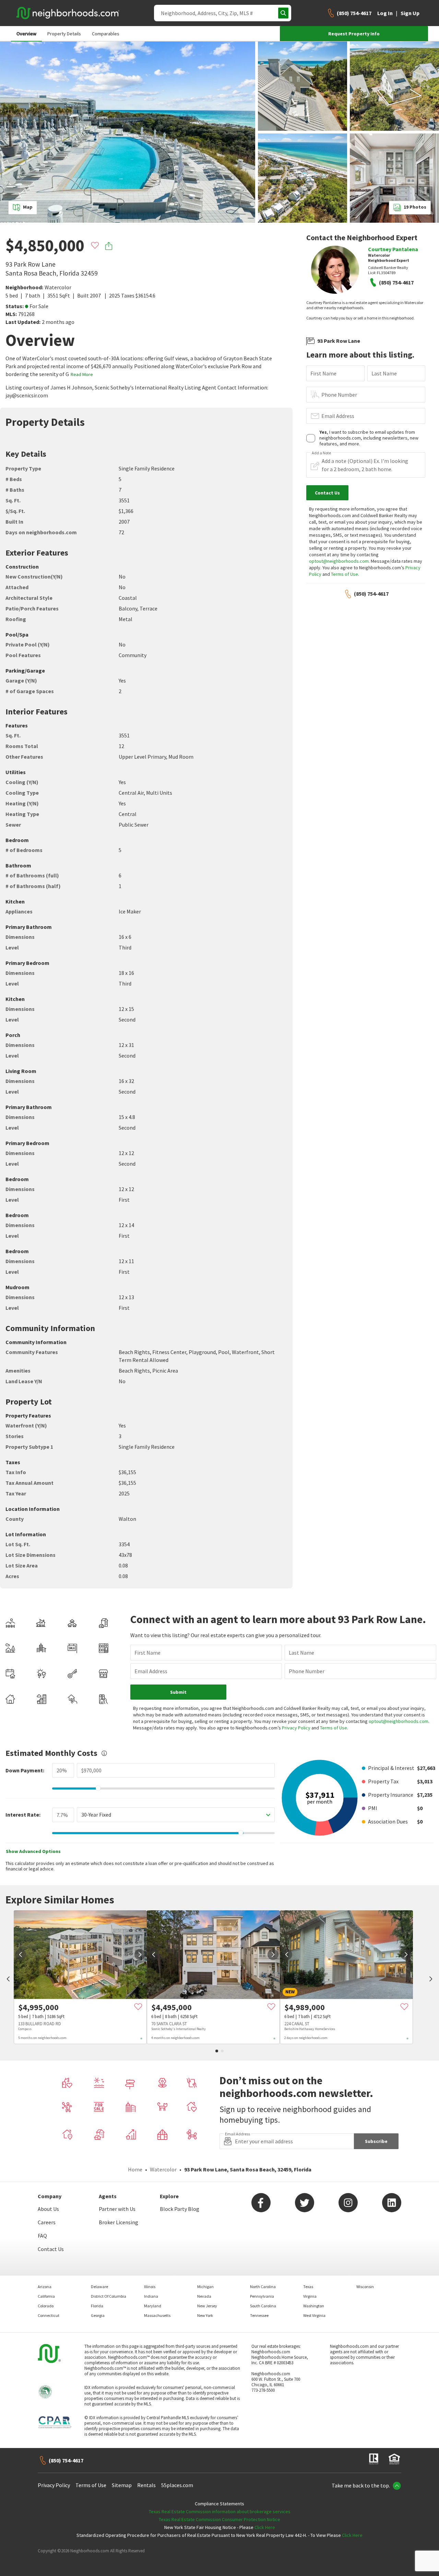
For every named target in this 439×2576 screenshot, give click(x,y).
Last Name (384, 373)
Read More (82, 374)
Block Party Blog (180, 2209)
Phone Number (339, 395)
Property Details (64, 34)
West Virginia (314, 2315)
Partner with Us (117, 2209)
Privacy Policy (296, 1728)
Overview (26, 34)
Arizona (45, 2287)
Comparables (106, 34)
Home (135, 2169)
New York (205, 2315)
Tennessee (259, 2315)
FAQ (42, 2236)
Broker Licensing (118, 2222)
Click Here (265, 2527)
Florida (97, 2306)
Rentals (146, 2485)
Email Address (338, 416)
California (46, 2296)
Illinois (150, 2287)
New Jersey (207, 2306)
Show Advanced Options (33, 1851)
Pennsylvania (262, 2296)
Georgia (98, 2315)
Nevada (204, 2296)
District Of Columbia (109, 2296)
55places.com (177, 2485)
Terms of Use (345, 574)
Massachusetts (157, 2315)
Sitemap (122, 2485)
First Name (323, 373)
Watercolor (58, 287)
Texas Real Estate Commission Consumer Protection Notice (219, 2519)
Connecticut (49, 2315)
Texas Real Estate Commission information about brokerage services (220, 2511)
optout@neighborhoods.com (339, 561)
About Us (48, 2209)
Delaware (99, 2287)
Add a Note (321, 453)
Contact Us (51, 2249)
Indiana (151, 2296)
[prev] (8, 1980)
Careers (47, 2222)
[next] (140, 1955)
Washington (314, 2306)
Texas (308, 2287)
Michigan (205, 2287)
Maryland (153, 2306)
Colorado (46, 2306)
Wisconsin (365, 2287)
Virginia (310, 2296)
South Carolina (263, 2306)
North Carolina (263, 2287)
